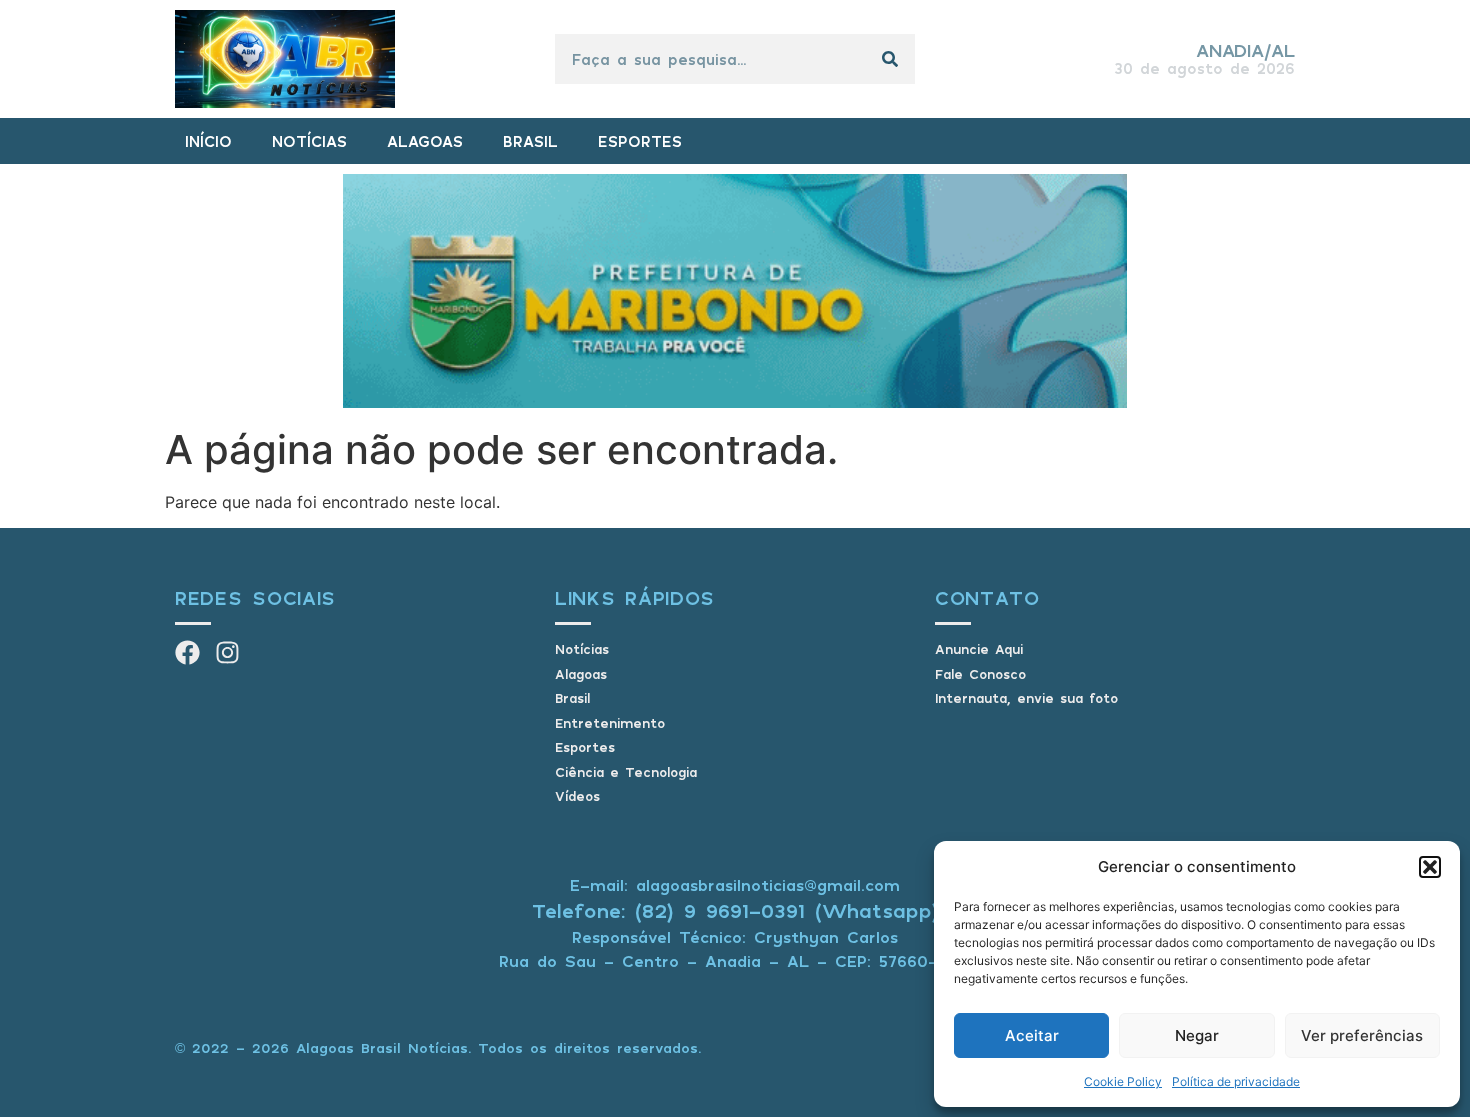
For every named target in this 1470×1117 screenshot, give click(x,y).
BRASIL (530, 141)
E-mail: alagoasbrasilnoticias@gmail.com (735, 885)
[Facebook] (187, 652)
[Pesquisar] (890, 59)
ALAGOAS (425, 141)
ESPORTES (640, 141)
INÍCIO (208, 141)
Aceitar (1032, 1035)
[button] (1430, 867)
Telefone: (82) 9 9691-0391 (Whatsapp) (735, 910)
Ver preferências (1362, 1035)
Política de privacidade (1236, 1081)
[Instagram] (227, 652)
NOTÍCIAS (309, 141)
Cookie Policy (1123, 1081)
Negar (1197, 1035)
